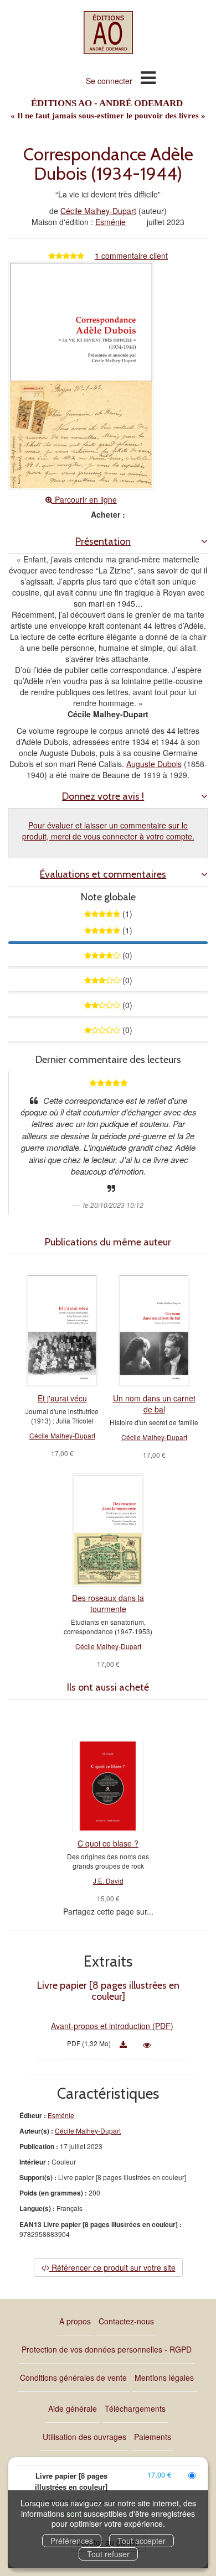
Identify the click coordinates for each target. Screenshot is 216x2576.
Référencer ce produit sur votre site (112, 2267)
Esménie (110, 222)
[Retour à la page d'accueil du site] (108, 33)
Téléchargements (135, 2408)
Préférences (72, 2541)
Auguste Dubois (154, 764)
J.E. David (108, 1881)
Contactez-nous (126, 2321)
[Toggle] (148, 77)
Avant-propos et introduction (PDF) (112, 2026)
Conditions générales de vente (73, 2377)
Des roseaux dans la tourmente (108, 1603)
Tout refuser (108, 2554)
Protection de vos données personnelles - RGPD (107, 2349)
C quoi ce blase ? (108, 1843)
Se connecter (109, 81)
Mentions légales (164, 2377)
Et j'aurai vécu (62, 1398)
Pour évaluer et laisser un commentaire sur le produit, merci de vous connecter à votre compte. (108, 831)
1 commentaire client (131, 255)
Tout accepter (142, 2541)
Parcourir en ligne (85, 499)
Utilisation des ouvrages (84, 2437)
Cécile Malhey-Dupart (98, 211)
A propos (75, 2321)
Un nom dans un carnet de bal (154, 1404)
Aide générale (73, 2408)
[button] (108, 542)
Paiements (153, 2437)
